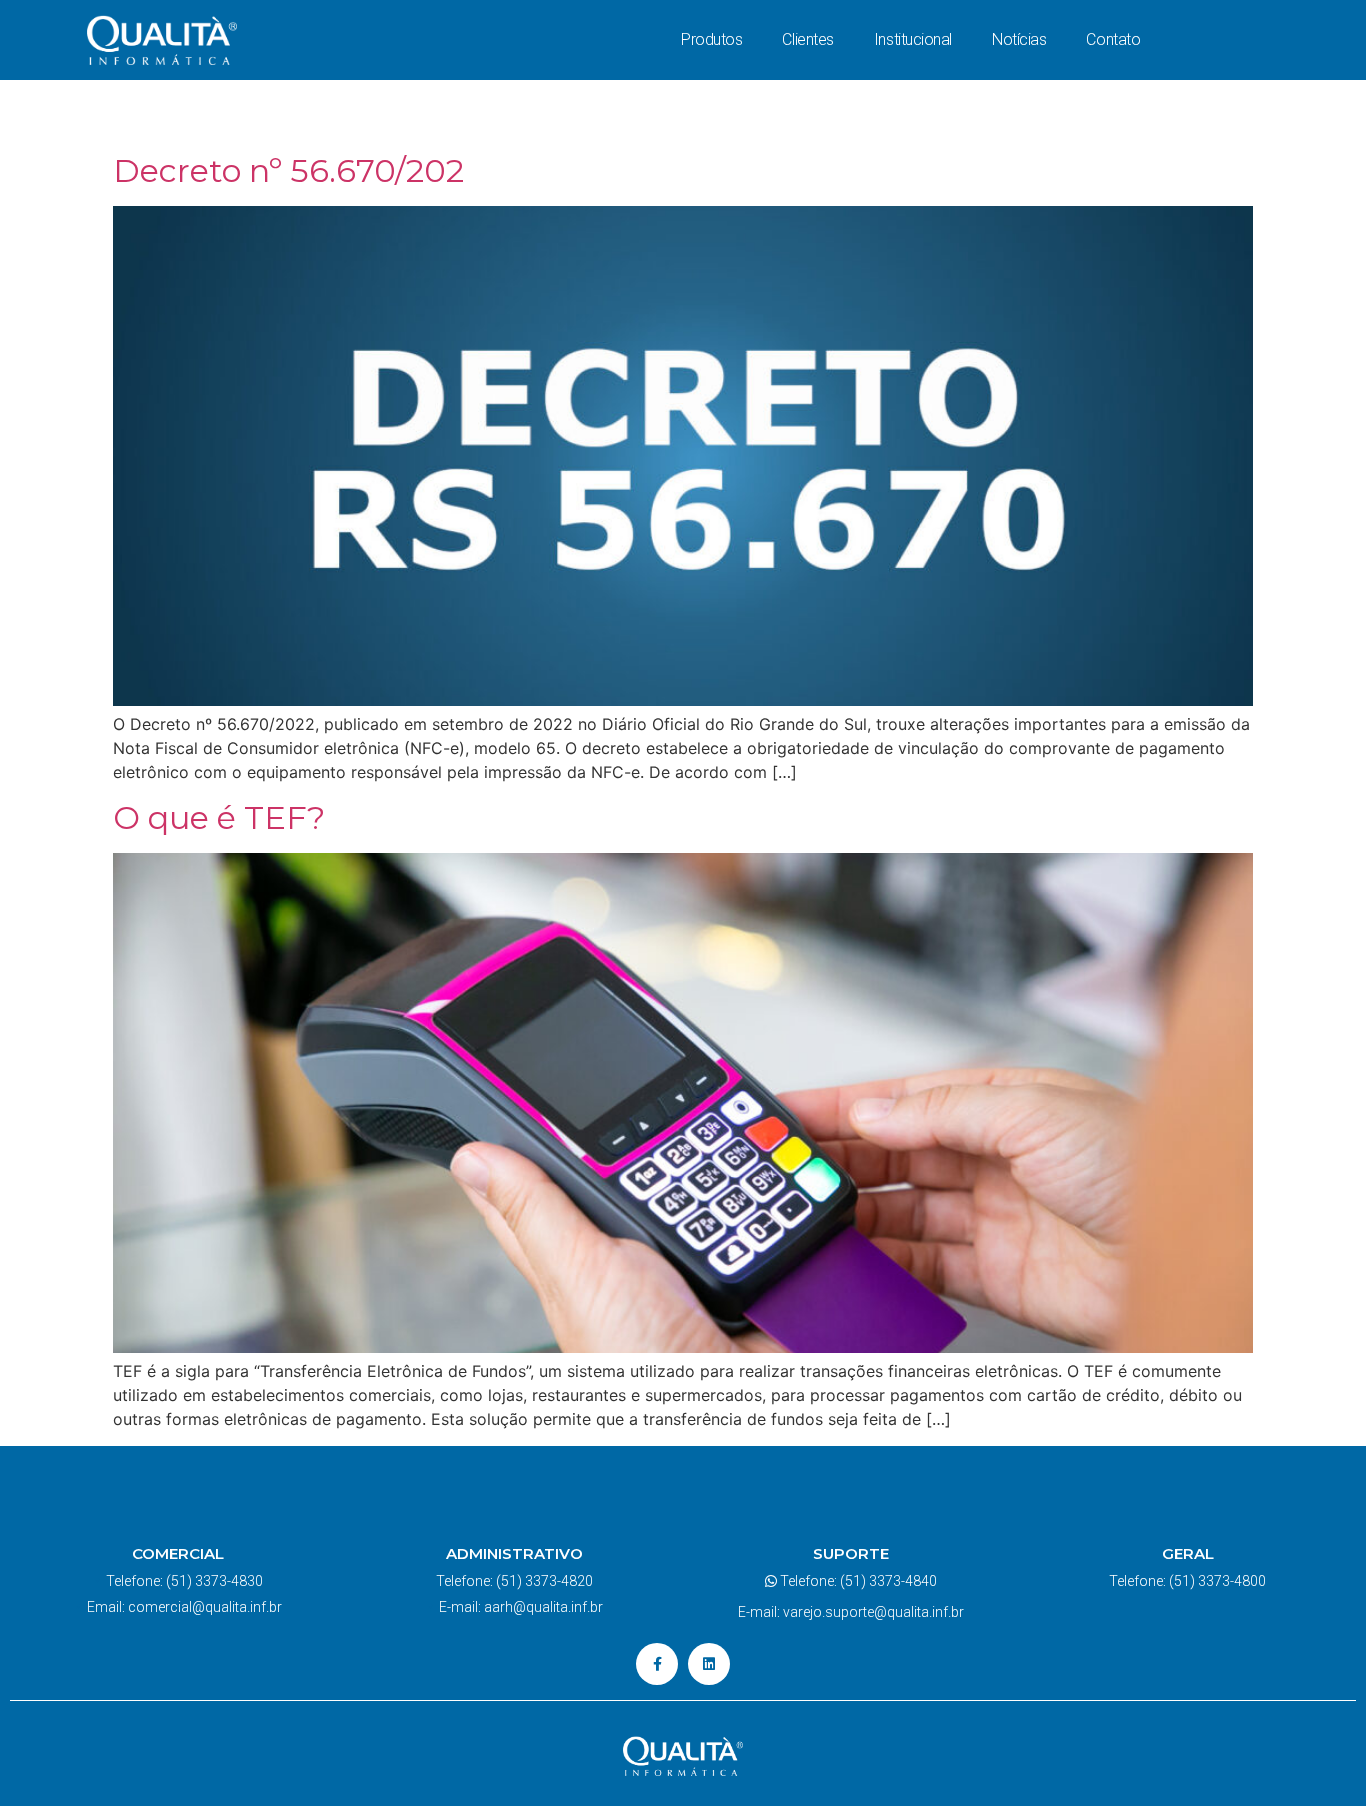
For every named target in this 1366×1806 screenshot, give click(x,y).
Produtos (711, 39)
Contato (1113, 39)
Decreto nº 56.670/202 (288, 170)
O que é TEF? (219, 817)
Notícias (1019, 39)
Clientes (807, 39)
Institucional (913, 39)
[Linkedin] (709, 1664)
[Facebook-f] (657, 1664)
